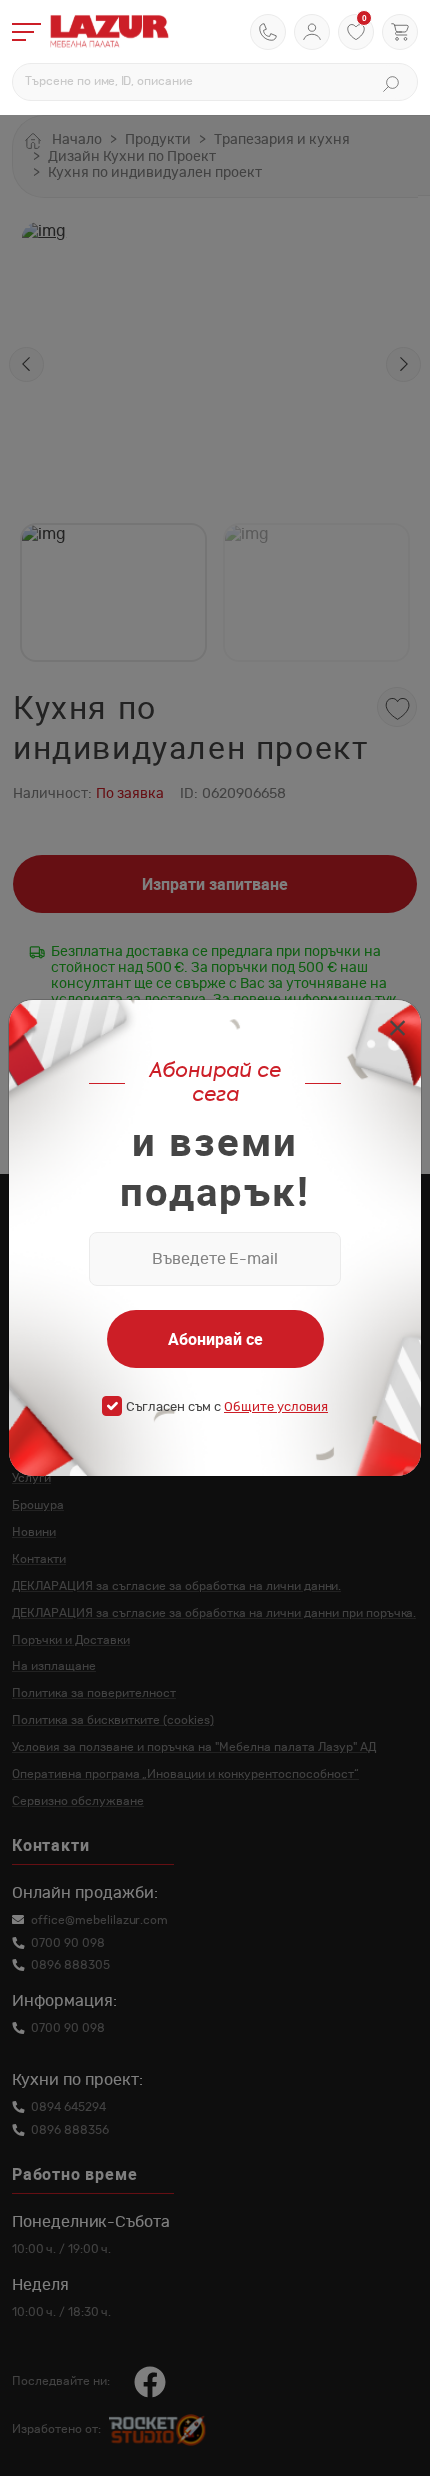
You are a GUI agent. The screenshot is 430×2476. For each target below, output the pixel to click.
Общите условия (276, 1407)
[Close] (397, 1030)
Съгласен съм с (227, 1407)
